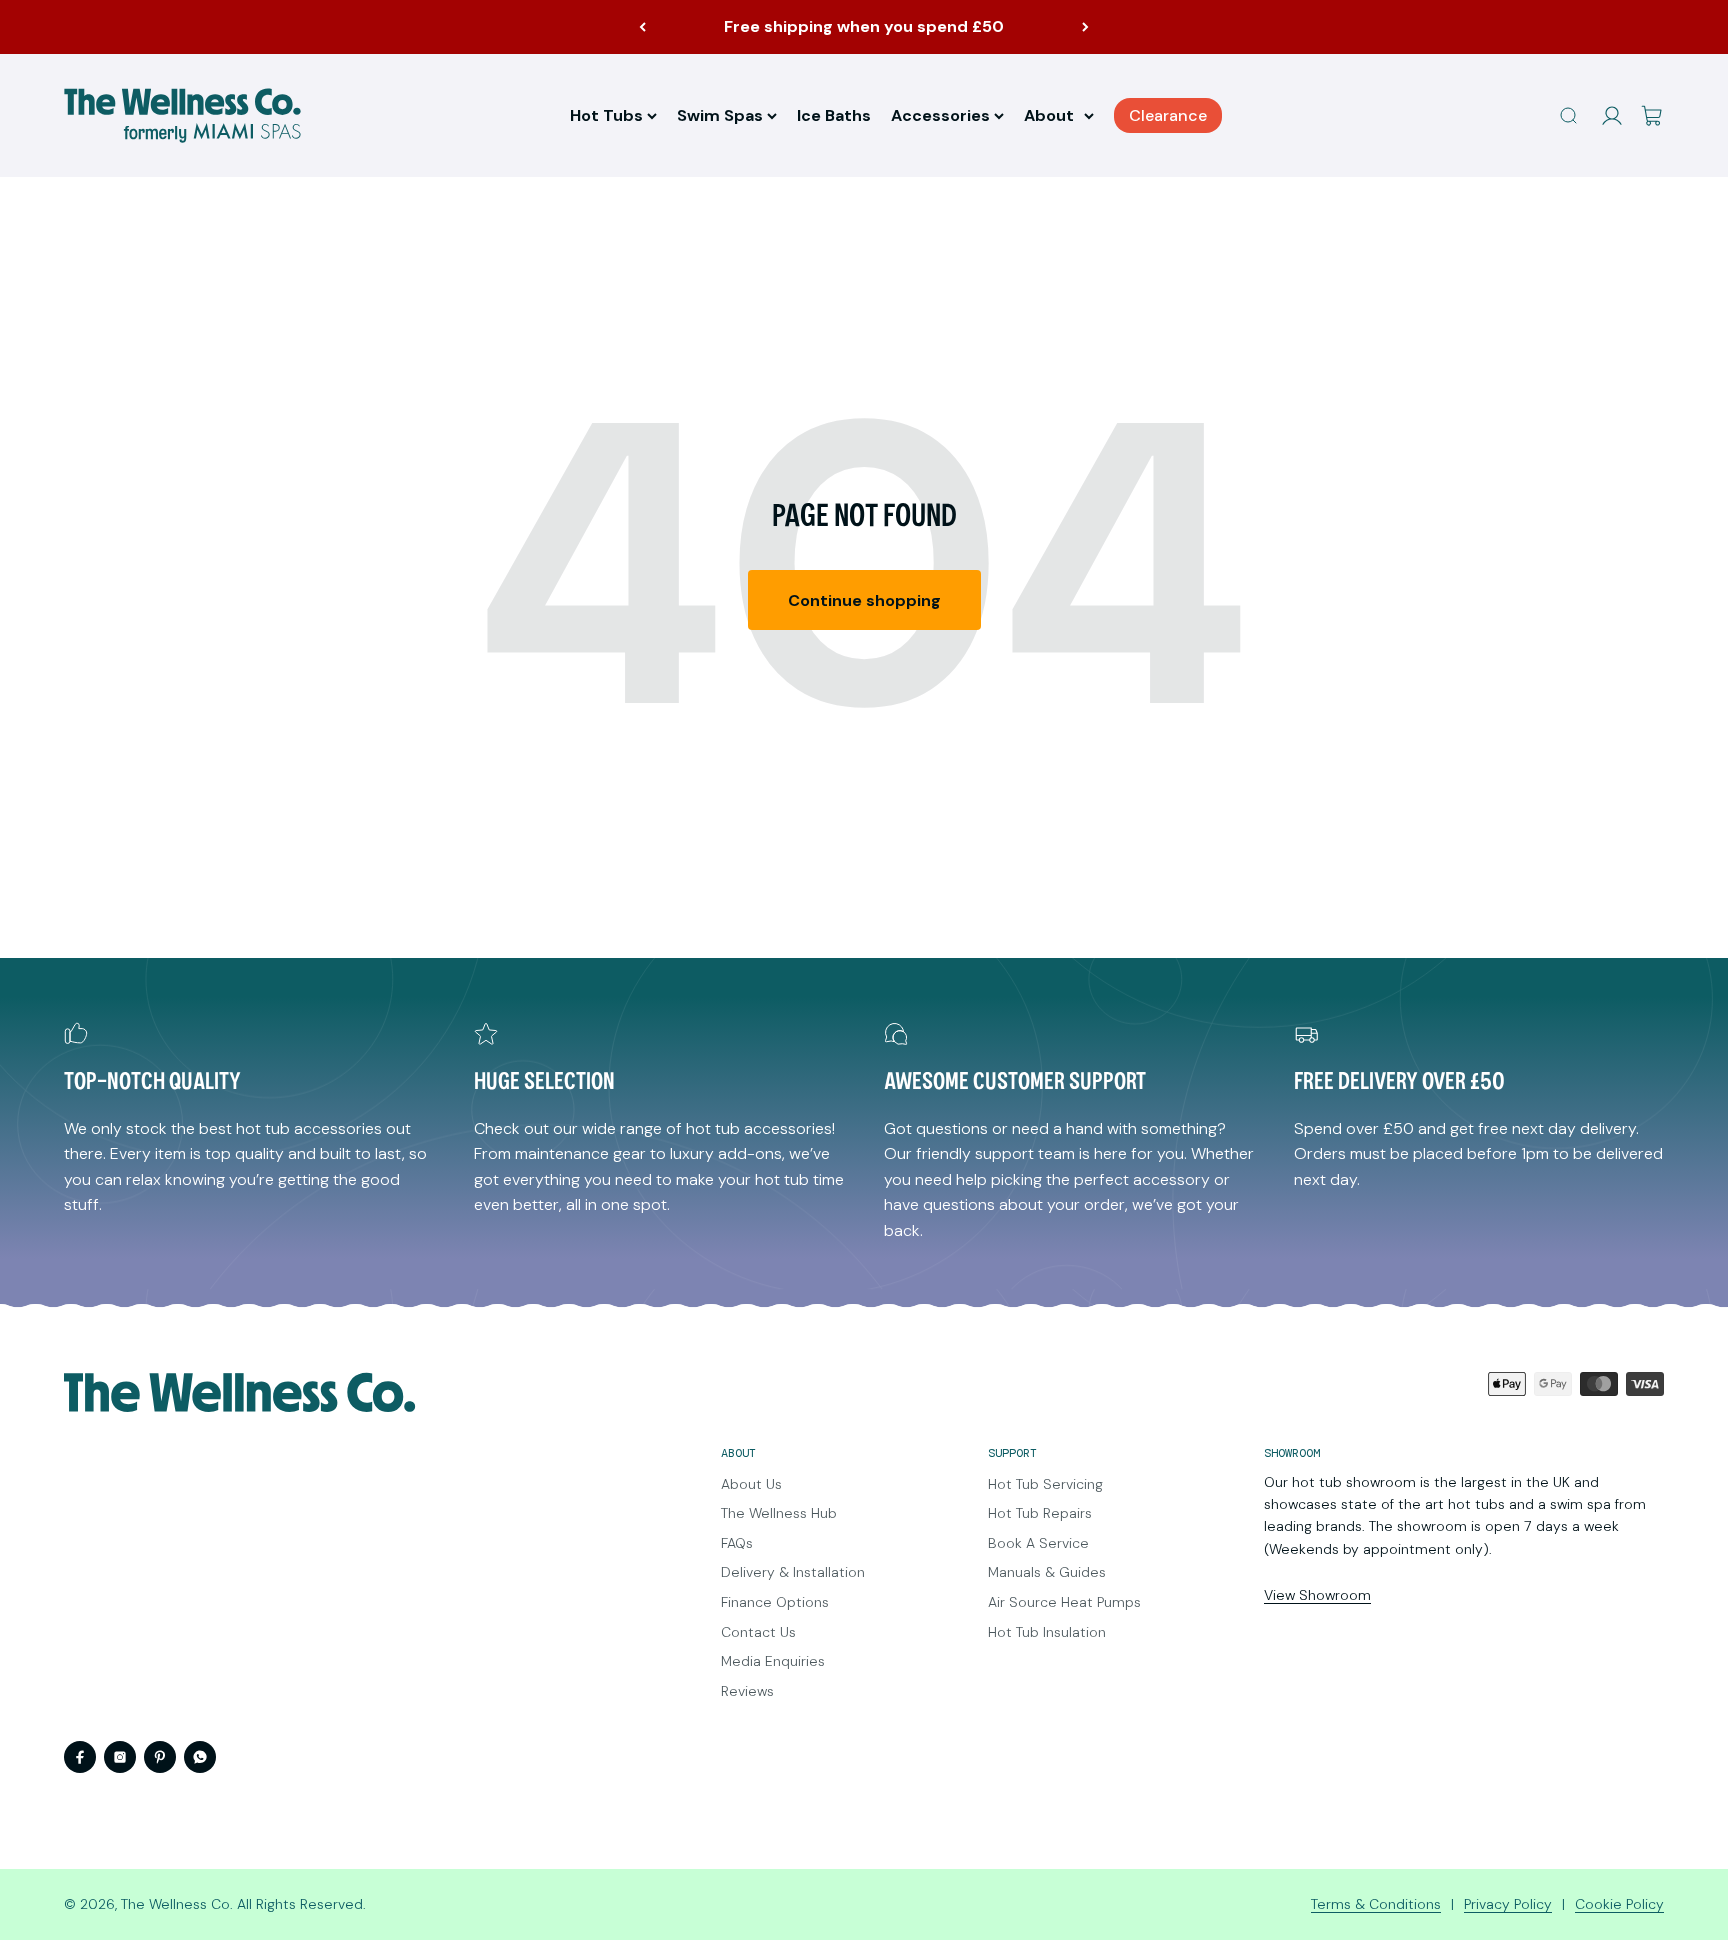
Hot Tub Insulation (1047, 1632)
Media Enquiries (773, 1661)
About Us (751, 1484)
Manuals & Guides (1047, 1572)
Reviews (747, 1691)
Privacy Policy (1508, 1904)
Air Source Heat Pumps (1064, 1602)
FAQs (737, 1543)
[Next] (1085, 27)
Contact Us (758, 1632)
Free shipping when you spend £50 (864, 26)
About (1049, 115)
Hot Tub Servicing (1045, 1484)
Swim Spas (720, 115)
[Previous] (642, 27)
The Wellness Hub (779, 1513)
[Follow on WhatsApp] (200, 1757)
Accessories (940, 115)
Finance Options (775, 1602)
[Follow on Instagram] (120, 1757)
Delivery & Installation (793, 1572)
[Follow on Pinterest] (160, 1757)
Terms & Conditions (1376, 1904)
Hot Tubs (606, 115)
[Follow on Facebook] (80, 1757)
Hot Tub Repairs (1040, 1513)
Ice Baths (834, 115)
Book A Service (1038, 1543)
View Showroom (1317, 1595)
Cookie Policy (1619, 1904)
